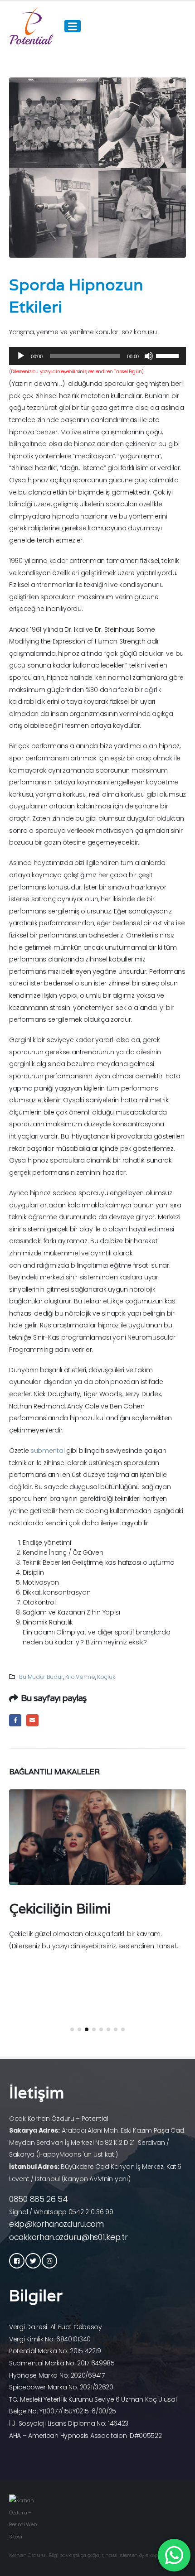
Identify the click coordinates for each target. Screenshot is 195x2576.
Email (32, 1720)
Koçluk (106, 1677)
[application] (97, 356)
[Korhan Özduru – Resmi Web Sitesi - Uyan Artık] (32, 26)
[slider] (169, 355)
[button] (72, 2029)
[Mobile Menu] (73, 26)
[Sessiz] (149, 356)
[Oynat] (21, 356)
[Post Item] (97, 1837)
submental (47, 1451)
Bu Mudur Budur (41, 1677)
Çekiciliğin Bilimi (60, 1909)
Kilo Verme (80, 1677)
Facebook (15, 1720)
